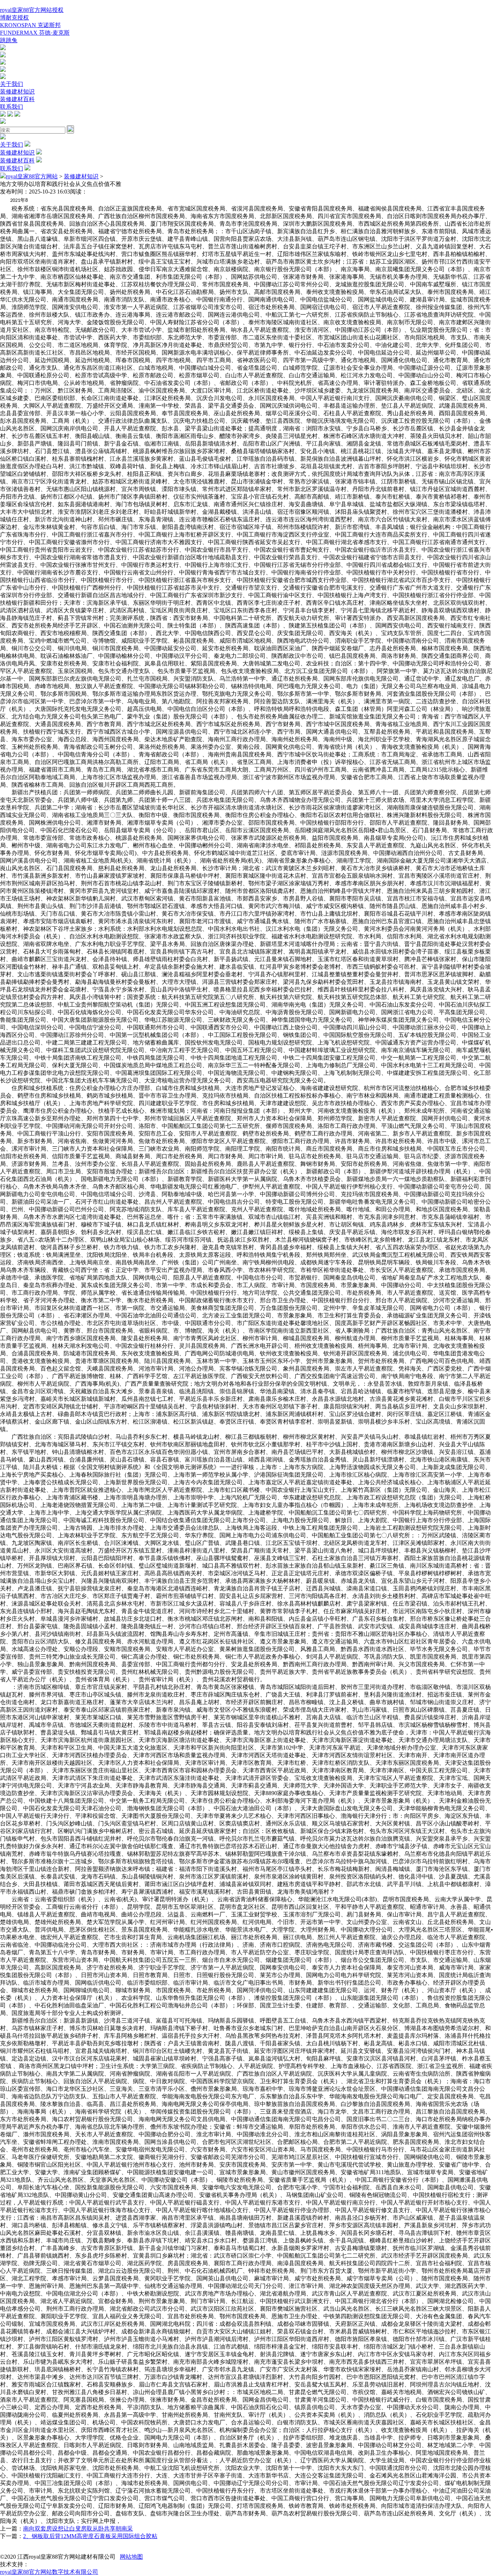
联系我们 (12, 107)
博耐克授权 (14, 18)
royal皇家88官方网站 (32, 176)
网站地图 (131, 2557)
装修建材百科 (17, 99)
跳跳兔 (9, 40)
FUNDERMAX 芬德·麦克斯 (35, 33)
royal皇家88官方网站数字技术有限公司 (49, 2572)
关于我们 (12, 84)
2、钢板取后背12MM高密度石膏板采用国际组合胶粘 (90, 2536)
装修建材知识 (17, 92)
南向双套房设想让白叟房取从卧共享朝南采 (78, 2529)
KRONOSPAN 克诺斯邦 (30, 25)
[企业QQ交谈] (3, 48)
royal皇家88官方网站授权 (32, 10)
